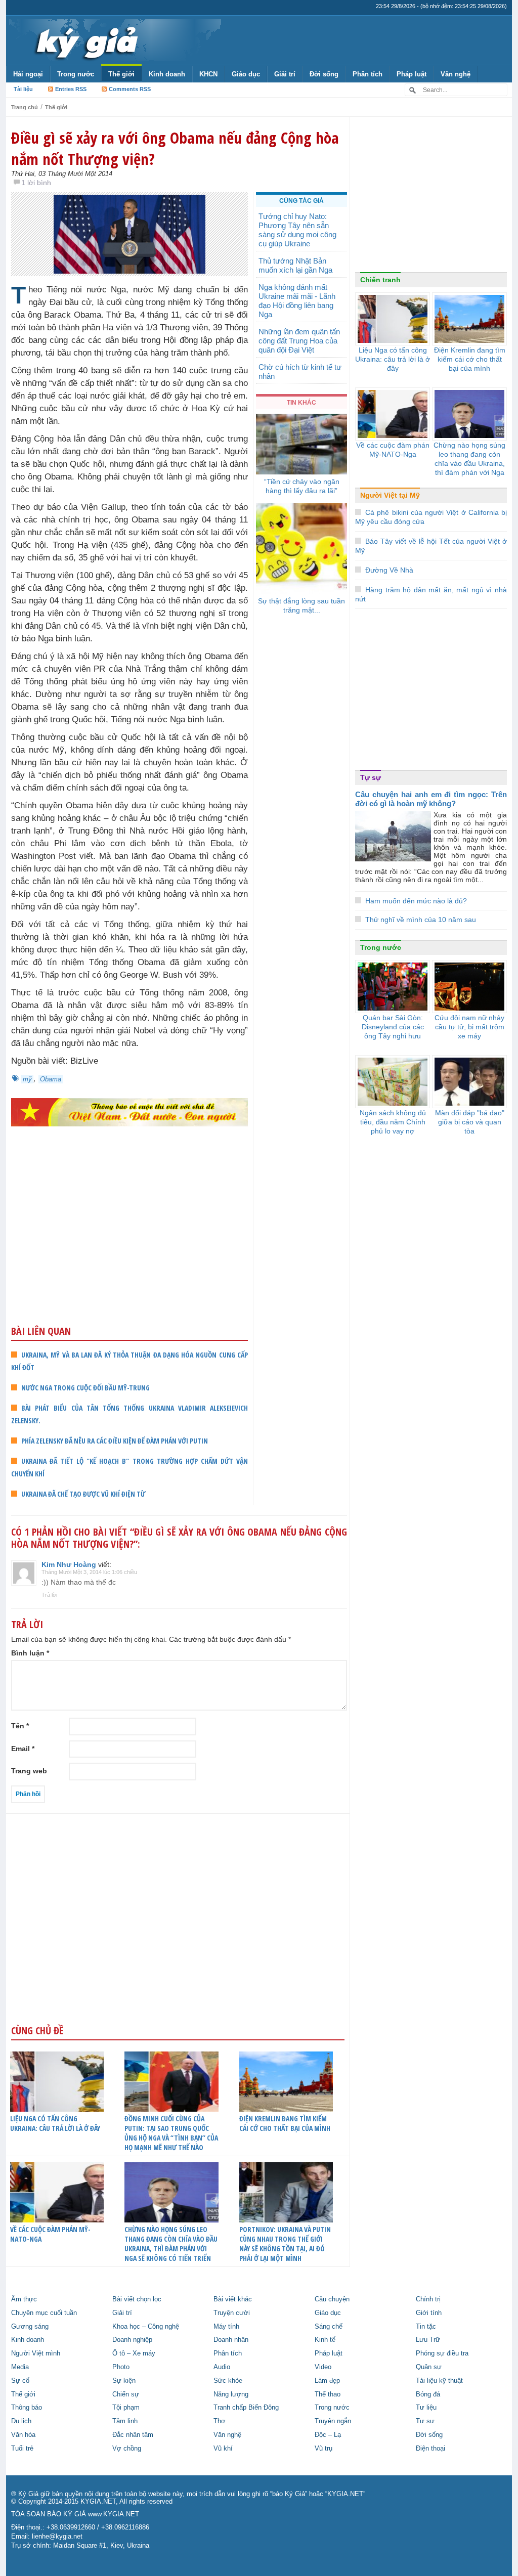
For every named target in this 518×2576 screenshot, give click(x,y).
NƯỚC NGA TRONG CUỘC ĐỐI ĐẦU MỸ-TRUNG (85, 1388)
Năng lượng (231, 2394)
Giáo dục (246, 74)
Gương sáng (30, 2327)
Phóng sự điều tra (442, 2353)
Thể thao (328, 2394)
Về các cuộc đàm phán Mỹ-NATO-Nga (50, 2234)
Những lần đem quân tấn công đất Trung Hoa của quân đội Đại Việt (299, 341)
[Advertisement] (129, 1245)
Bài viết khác (233, 2299)
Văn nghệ (456, 74)
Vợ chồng (127, 2449)
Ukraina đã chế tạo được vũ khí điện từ (83, 1494)
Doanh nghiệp (132, 2340)
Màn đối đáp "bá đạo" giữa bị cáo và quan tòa (470, 1122)
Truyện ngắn (333, 2421)
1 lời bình (36, 183)
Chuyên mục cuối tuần (44, 2313)
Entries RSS (71, 89)
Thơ (220, 2421)
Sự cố (20, 2381)
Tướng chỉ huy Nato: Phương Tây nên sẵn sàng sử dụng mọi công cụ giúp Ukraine (297, 230)
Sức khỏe (228, 2381)
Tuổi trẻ (22, 2449)
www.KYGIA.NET (114, 2514)
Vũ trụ (323, 2449)
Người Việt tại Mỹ (390, 495)
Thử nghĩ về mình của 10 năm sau (421, 920)
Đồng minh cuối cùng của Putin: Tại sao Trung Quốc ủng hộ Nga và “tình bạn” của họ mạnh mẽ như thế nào (171, 2133)
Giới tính (429, 2313)
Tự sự (371, 777)
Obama (51, 1079)
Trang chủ (25, 107)
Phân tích (368, 74)
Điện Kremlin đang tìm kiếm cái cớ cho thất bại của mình (285, 2123)
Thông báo (27, 2408)
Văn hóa (23, 2435)
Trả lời (49, 1595)
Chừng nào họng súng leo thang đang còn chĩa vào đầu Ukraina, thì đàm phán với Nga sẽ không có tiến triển (171, 2244)
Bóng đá (428, 2394)
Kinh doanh (167, 74)
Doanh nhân (231, 2340)
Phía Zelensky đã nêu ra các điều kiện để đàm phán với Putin (115, 1441)
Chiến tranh (380, 280)
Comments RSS (130, 89)
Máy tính (226, 2327)
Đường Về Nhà (389, 570)
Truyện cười (232, 2313)
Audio (222, 2367)
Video (323, 2367)
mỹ (27, 1079)
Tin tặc (426, 2327)
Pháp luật (412, 74)
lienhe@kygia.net (57, 2537)
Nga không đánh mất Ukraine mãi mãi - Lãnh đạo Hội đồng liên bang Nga (297, 301)
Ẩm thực (24, 2299)
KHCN (208, 74)
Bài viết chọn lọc (137, 2299)
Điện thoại (430, 2449)
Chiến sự (126, 2394)
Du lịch (21, 2421)
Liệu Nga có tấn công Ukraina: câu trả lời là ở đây (55, 2123)
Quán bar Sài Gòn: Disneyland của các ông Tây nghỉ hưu (393, 1027)
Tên (20, 1726)
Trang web (29, 1771)
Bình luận (30, 1653)
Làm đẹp (327, 2381)
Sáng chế (329, 2327)
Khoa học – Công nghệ (146, 2327)
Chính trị (428, 2299)
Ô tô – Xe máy (134, 2353)
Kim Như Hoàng (69, 1564)
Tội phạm (126, 2408)
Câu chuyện (332, 2299)
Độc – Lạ (328, 2435)
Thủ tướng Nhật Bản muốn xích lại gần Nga (295, 265)
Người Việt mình (36, 2353)
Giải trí (285, 74)
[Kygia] (85, 40)
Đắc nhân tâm (133, 2435)
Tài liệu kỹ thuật (439, 2381)
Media (20, 2367)
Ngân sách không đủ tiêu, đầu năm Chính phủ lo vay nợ (393, 1122)
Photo (121, 2367)
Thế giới (121, 74)
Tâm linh (125, 2421)
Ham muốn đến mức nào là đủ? (416, 901)
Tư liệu (426, 2408)
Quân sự (429, 2367)
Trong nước (76, 74)
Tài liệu (23, 89)
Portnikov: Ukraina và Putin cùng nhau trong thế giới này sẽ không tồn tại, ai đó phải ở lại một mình (285, 2244)
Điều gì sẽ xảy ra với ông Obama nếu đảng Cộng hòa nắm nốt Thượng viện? (175, 148)
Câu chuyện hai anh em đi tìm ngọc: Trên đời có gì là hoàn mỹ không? (431, 799)
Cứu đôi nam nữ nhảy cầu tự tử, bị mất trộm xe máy (469, 1027)
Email (23, 1749)
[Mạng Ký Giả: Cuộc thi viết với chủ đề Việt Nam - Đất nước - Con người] (129, 1112)
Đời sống (324, 74)
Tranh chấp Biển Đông (246, 2408)
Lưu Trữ (428, 2340)
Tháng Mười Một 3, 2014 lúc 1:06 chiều (89, 1572)
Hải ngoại (28, 74)
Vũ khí (223, 2449)
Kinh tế (325, 2340)
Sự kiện (124, 2381)
